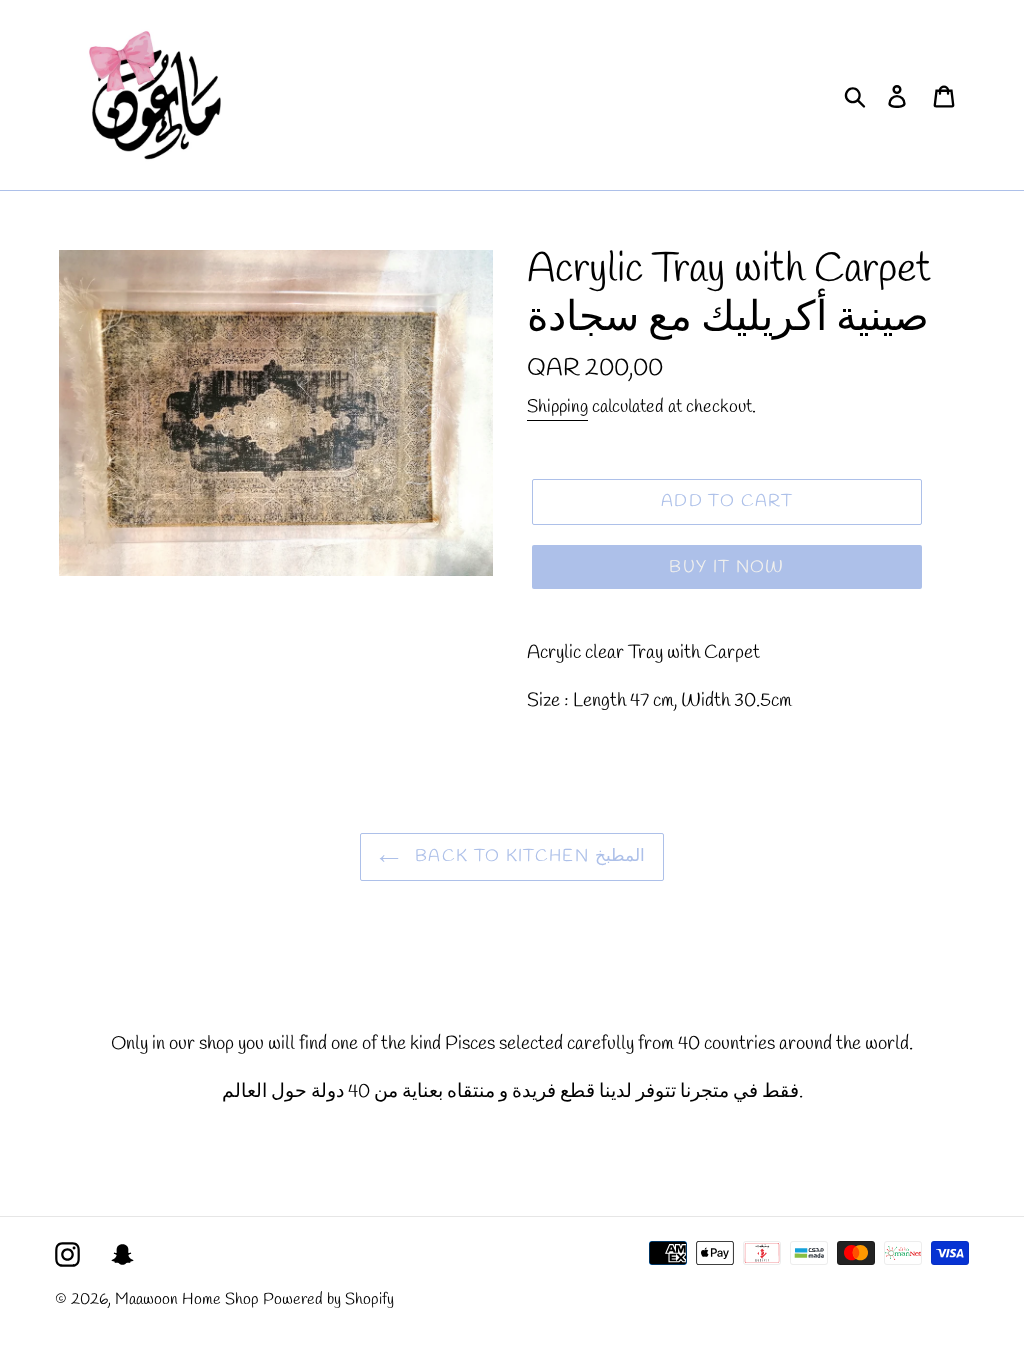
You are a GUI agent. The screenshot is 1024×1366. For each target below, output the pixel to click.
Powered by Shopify (328, 1299)
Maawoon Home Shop (187, 1299)
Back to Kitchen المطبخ (526, 856)
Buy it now (727, 567)
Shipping (557, 407)
